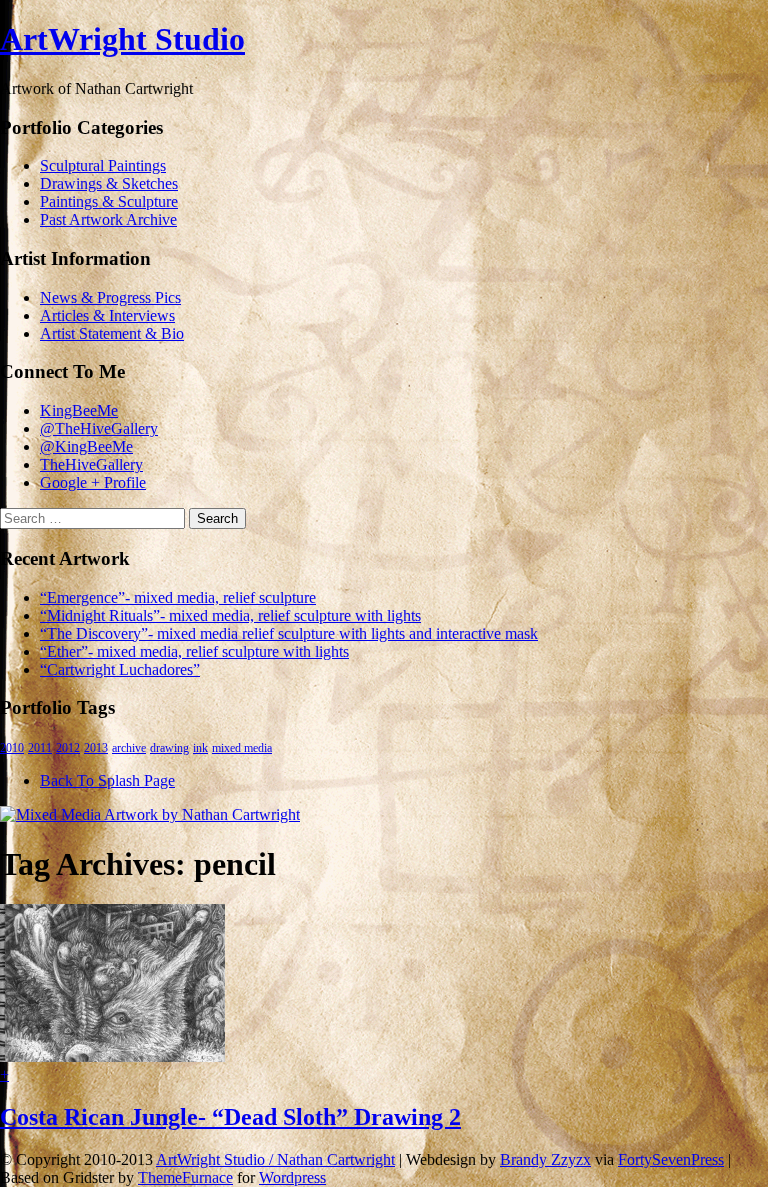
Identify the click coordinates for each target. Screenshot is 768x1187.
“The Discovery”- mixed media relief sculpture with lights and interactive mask (289, 633)
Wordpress (292, 1177)
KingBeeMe (79, 410)
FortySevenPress (671, 1159)
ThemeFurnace (185, 1177)
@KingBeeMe (86, 446)
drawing (169, 748)
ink (200, 748)
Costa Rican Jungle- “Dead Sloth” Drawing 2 (230, 1117)
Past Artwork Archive (108, 219)
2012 (68, 748)
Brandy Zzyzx (545, 1159)
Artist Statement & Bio (112, 333)
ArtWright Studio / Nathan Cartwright (275, 1159)
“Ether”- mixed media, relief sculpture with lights (194, 651)
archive (129, 748)
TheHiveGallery (91, 464)
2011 (40, 748)
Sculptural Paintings (103, 165)
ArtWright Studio (122, 39)
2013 (96, 748)
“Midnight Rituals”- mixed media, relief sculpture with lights (230, 615)
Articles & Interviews (107, 315)
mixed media (242, 748)
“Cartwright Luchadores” (120, 669)
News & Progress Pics (110, 297)
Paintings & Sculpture (109, 201)
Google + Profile (93, 482)
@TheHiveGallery (99, 428)
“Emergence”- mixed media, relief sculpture (178, 597)
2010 (12, 748)
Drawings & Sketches (109, 183)
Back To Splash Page (107, 780)
